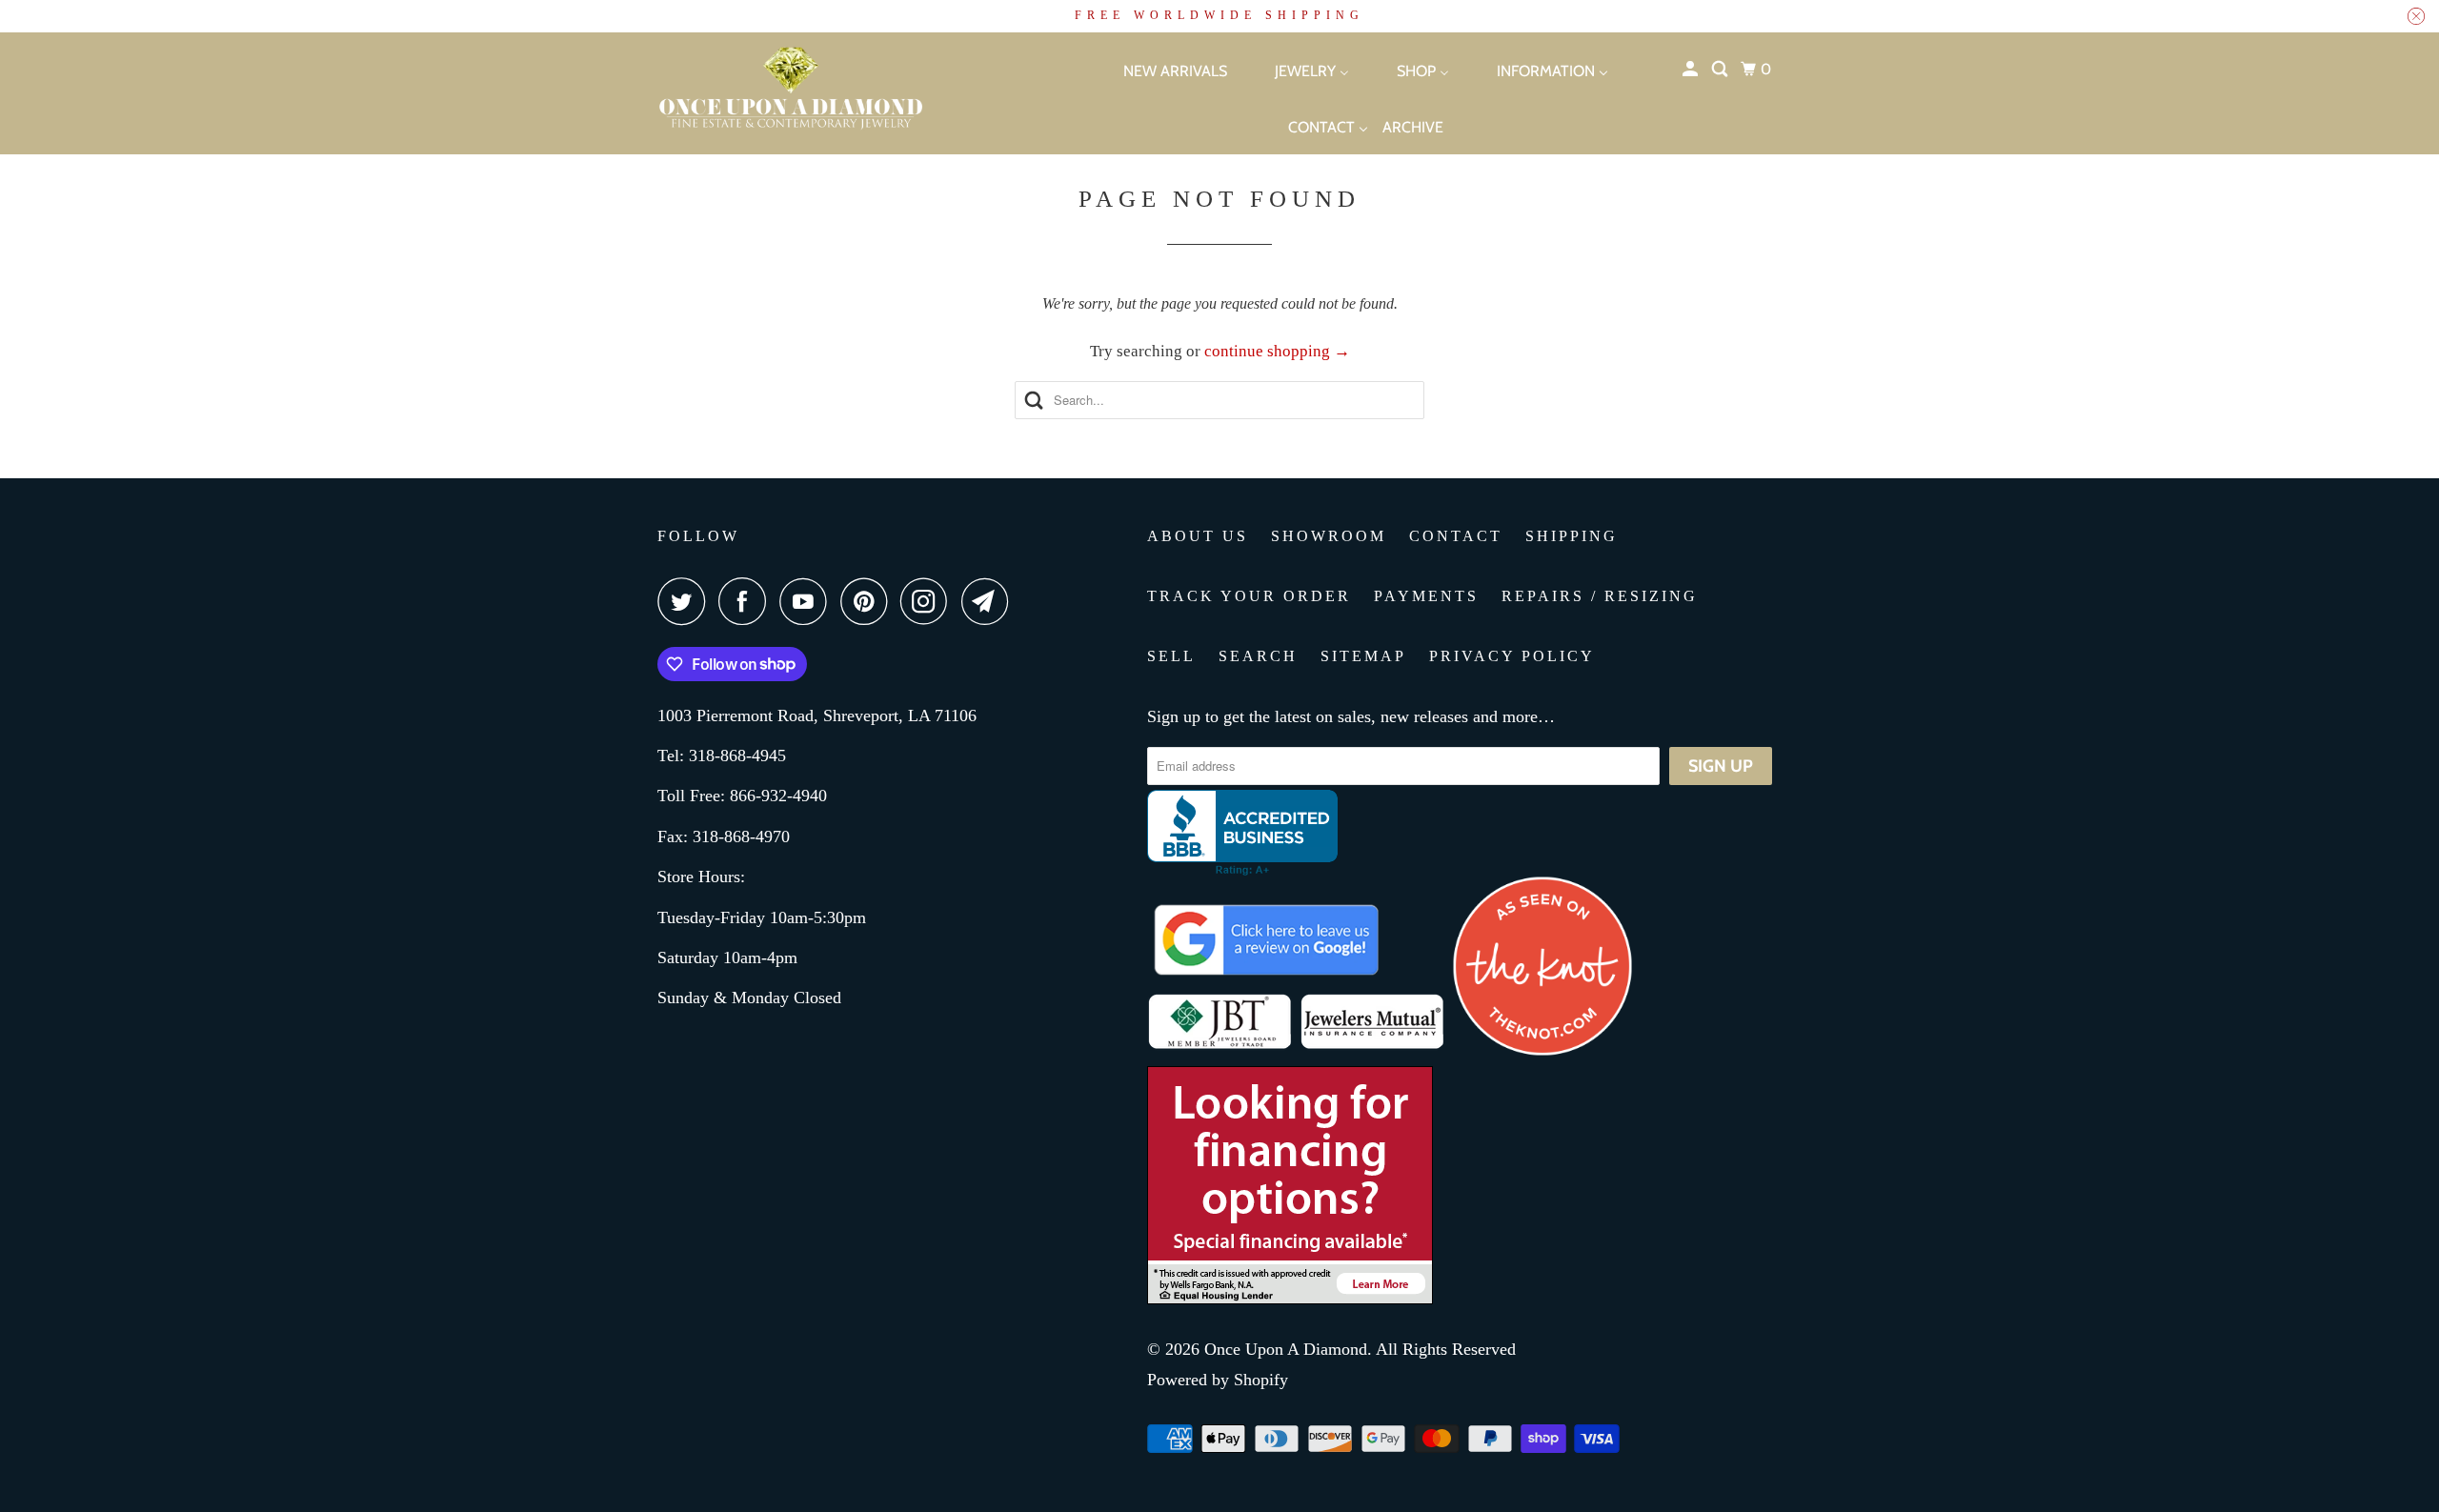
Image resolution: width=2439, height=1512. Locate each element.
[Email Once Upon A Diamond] (990, 601)
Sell (1171, 656)
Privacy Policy (1512, 656)
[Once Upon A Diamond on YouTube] (808, 601)
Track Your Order (1249, 596)
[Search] (1721, 70)
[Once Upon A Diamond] (838, 93)
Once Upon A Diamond (1286, 1349)
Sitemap (1363, 656)
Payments (1426, 596)
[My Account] (1692, 70)
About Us (1198, 536)
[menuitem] (1159, 70)
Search (1258, 656)
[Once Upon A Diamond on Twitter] (686, 601)
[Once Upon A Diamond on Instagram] (929, 601)
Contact (1456, 536)
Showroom (1329, 536)
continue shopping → (1277, 351)
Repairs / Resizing (1600, 596)
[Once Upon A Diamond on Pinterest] (868, 601)
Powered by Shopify (1218, 1380)
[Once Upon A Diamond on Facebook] (747, 601)
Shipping (1572, 536)
